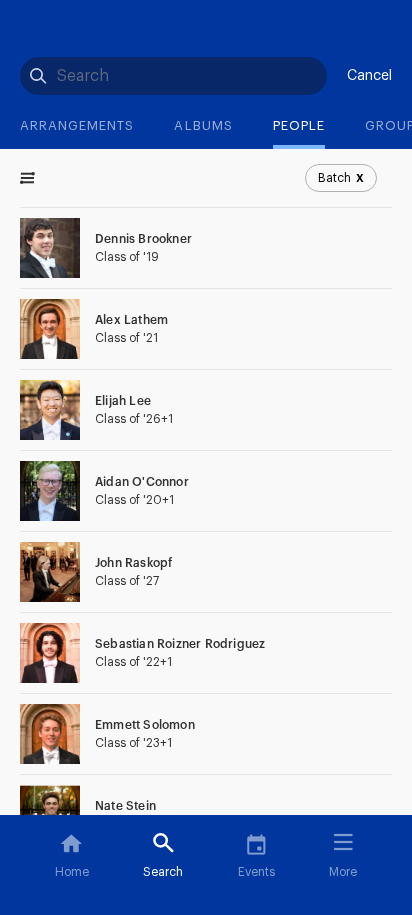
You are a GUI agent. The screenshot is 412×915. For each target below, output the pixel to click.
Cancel (369, 76)
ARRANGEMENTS (77, 125)
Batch (341, 178)
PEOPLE (299, 125)
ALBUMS (203, 125)
